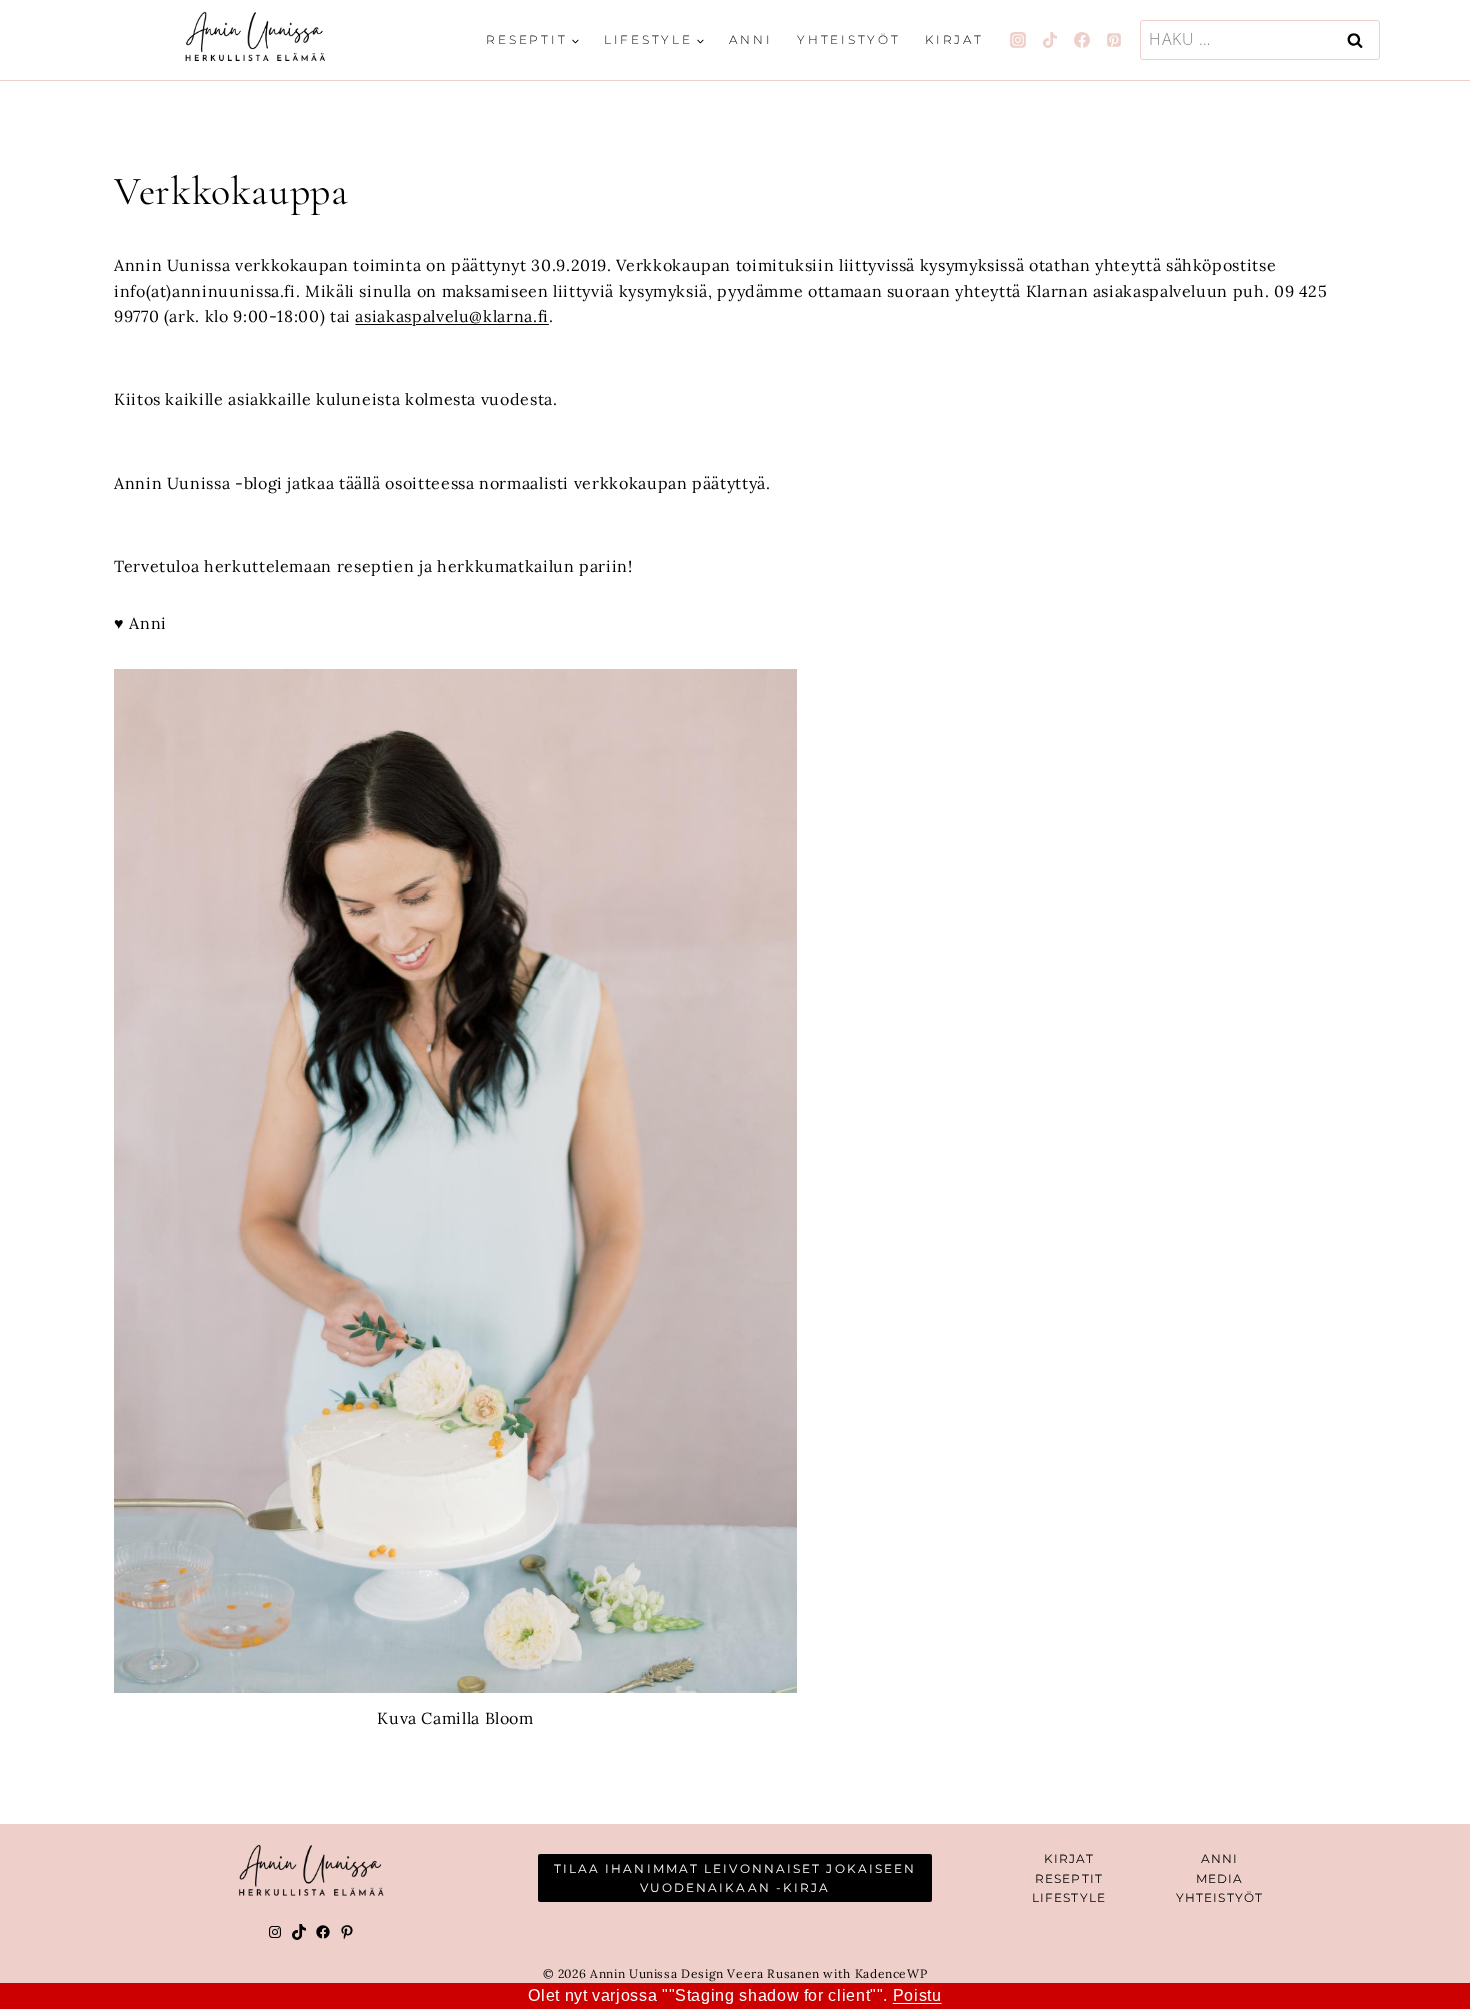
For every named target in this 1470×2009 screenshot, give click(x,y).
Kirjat (954, 39)
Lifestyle (1069, 1897)
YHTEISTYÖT (1219, 1897)
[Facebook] (1082, 40)
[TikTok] (1050, 40)
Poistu (917, 1995)
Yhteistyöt (849, 39)
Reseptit (1069, 1878)
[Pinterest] (1114, 40)
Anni (750, 39)
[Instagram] (1018, 40)
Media (1220, 1878)
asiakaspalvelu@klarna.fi (451, 316)
